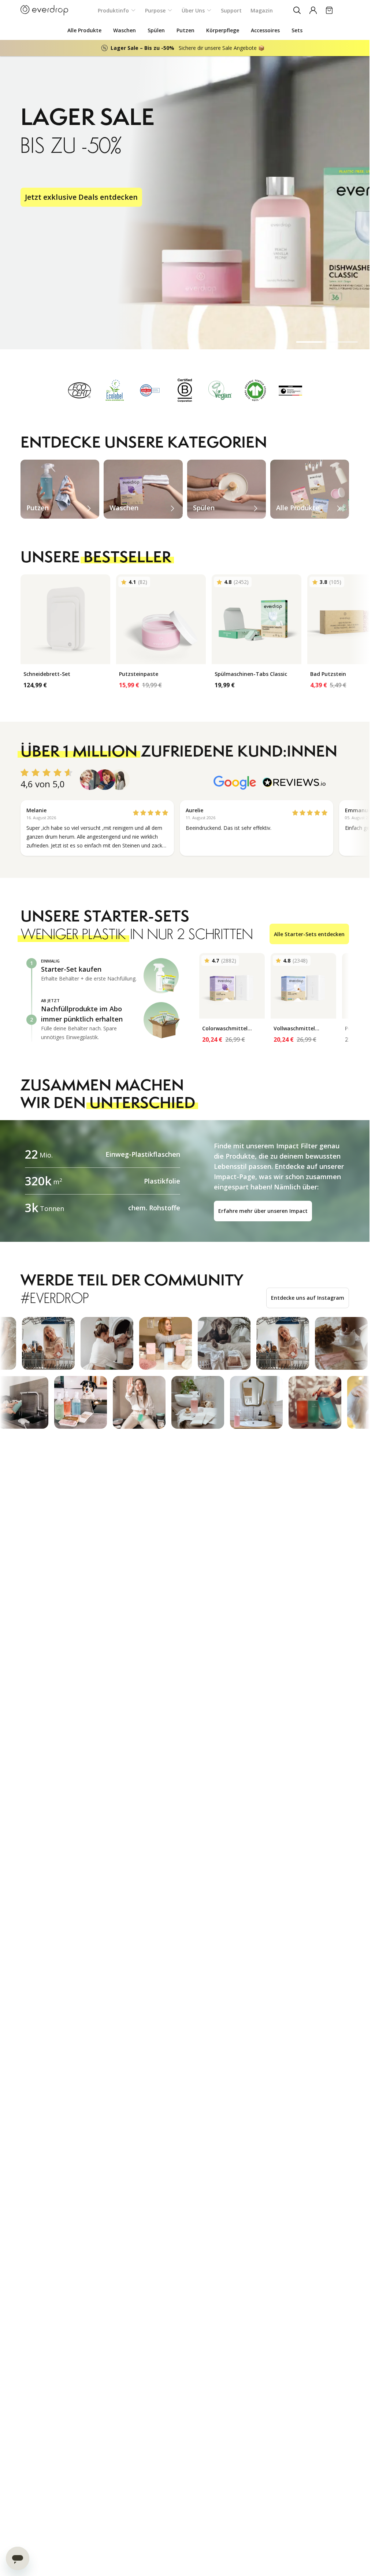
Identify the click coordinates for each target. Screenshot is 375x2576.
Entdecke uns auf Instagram (308, 1298)
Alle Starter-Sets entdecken (309, 934)
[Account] (313, 10)
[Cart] (329, 10)
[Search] (297, 10)
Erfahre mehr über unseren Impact (263, 1211)
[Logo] (44, 10)
